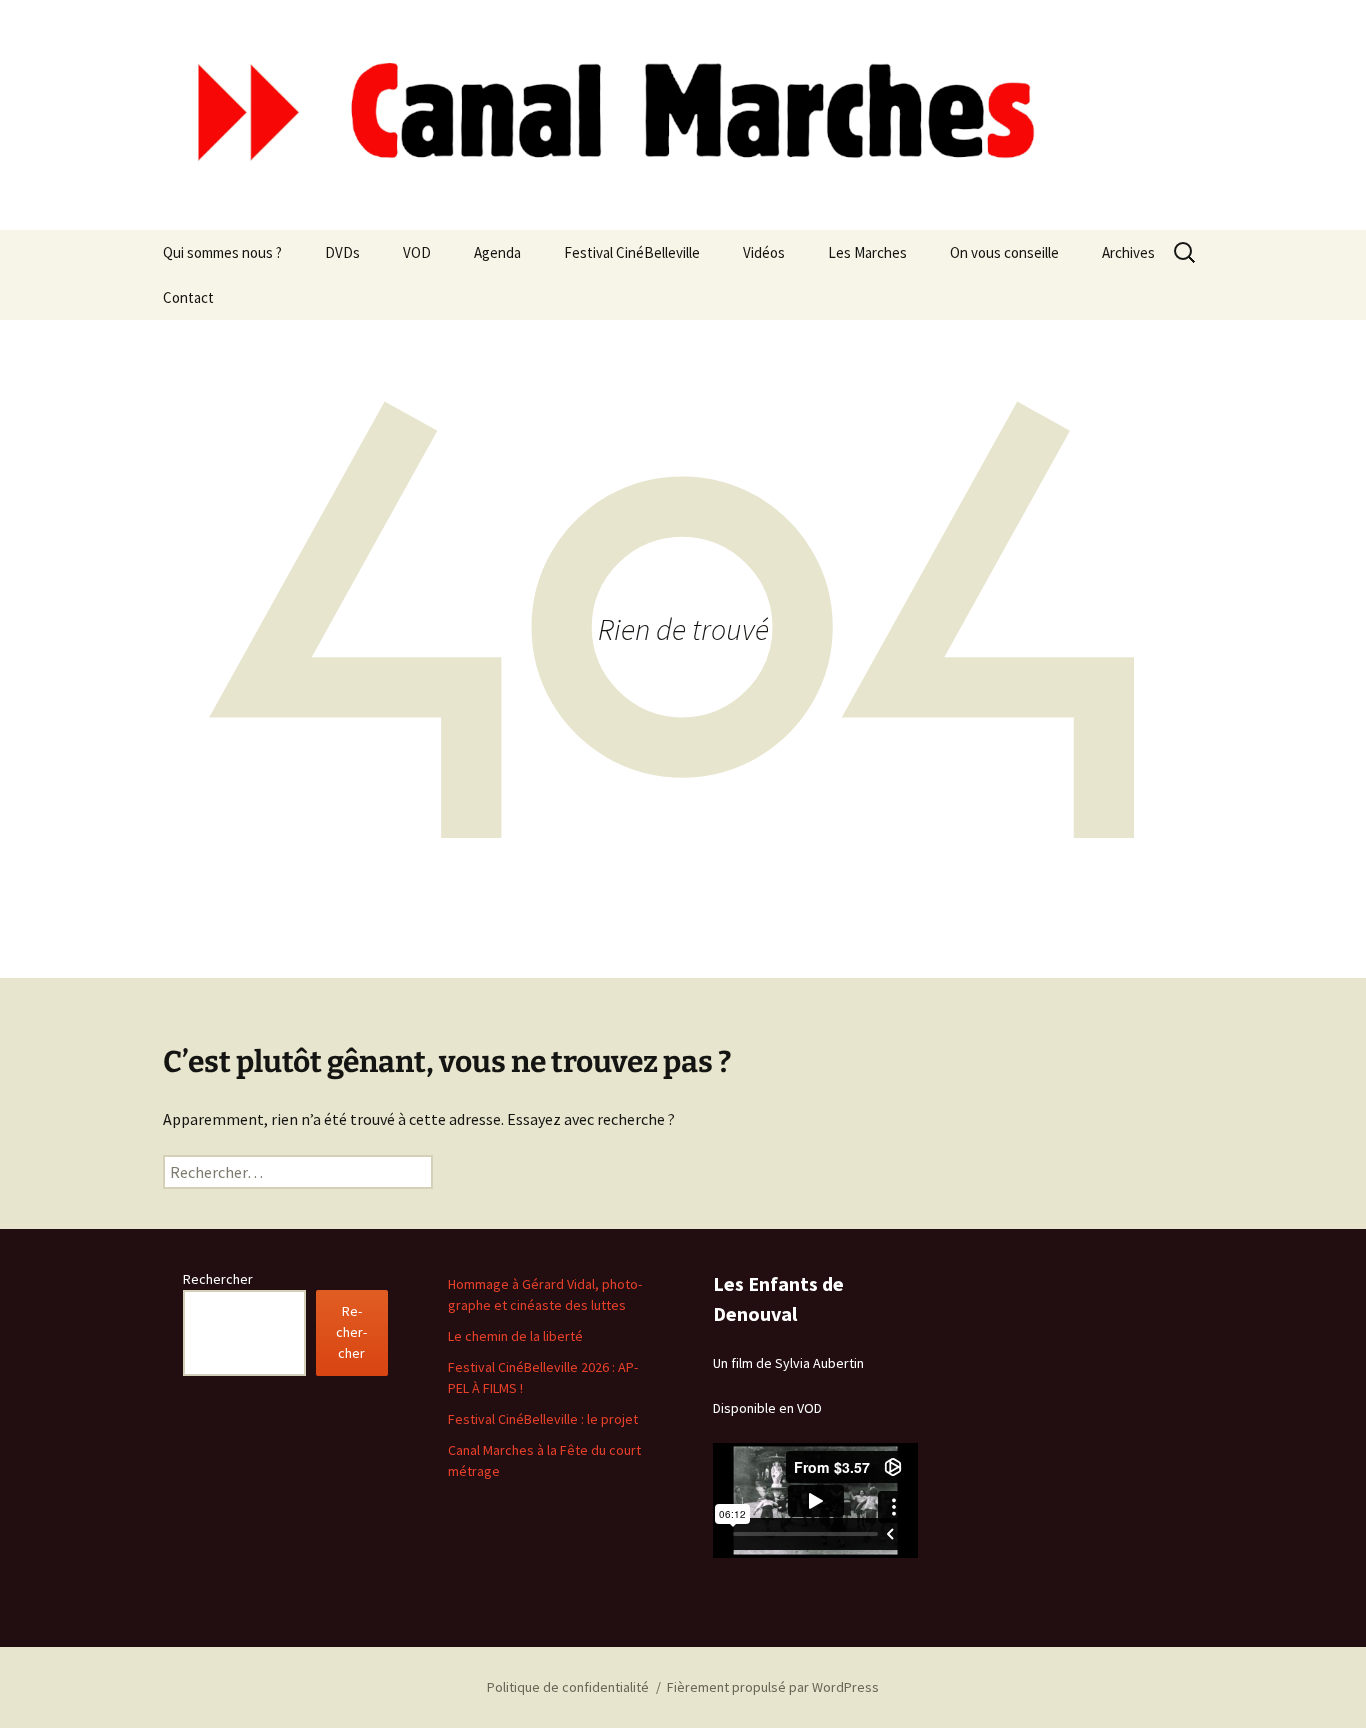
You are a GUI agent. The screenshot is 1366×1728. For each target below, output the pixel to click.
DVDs (342, 252)
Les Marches (867, 252)
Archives (1128, 252)
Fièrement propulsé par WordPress (773, 1687)
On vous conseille (1004, 252)
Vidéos (764, 252)
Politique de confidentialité (568, 1687)
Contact (188, 297)
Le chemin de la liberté (515, 1336)
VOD (417, 252)
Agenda (497, 252)
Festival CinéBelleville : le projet (543, 1419)
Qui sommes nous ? (222, 252)
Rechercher (218, 1279)
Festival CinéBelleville (632, 252)
